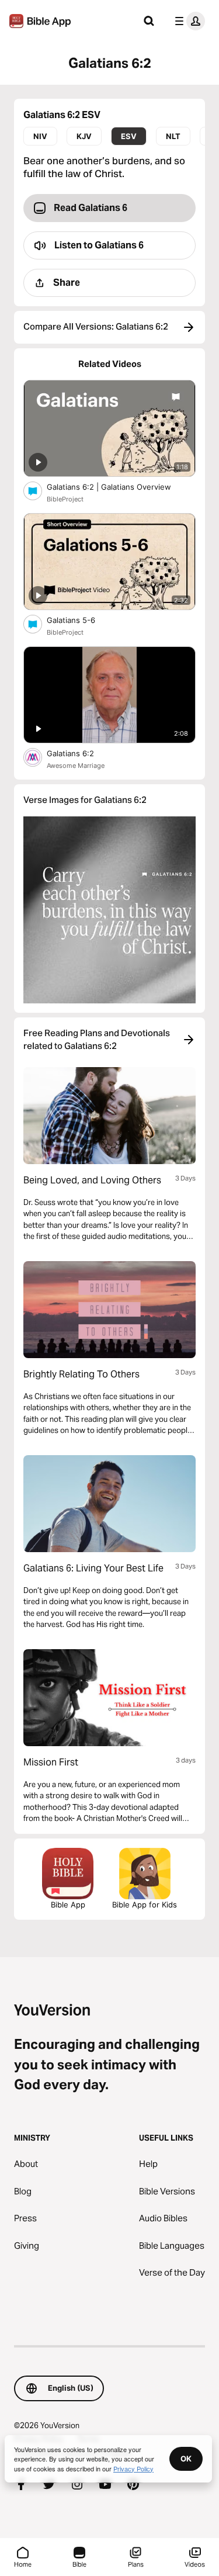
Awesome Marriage (76, 766)
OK (186, 2459)
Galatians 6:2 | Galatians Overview (118, 487)
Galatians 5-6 (81, 620)
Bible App (68, 1905)
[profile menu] (187, 21)
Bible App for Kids (145, 1905)
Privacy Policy (133, 2468)
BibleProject (65, 499)
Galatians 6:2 (81, 753)
